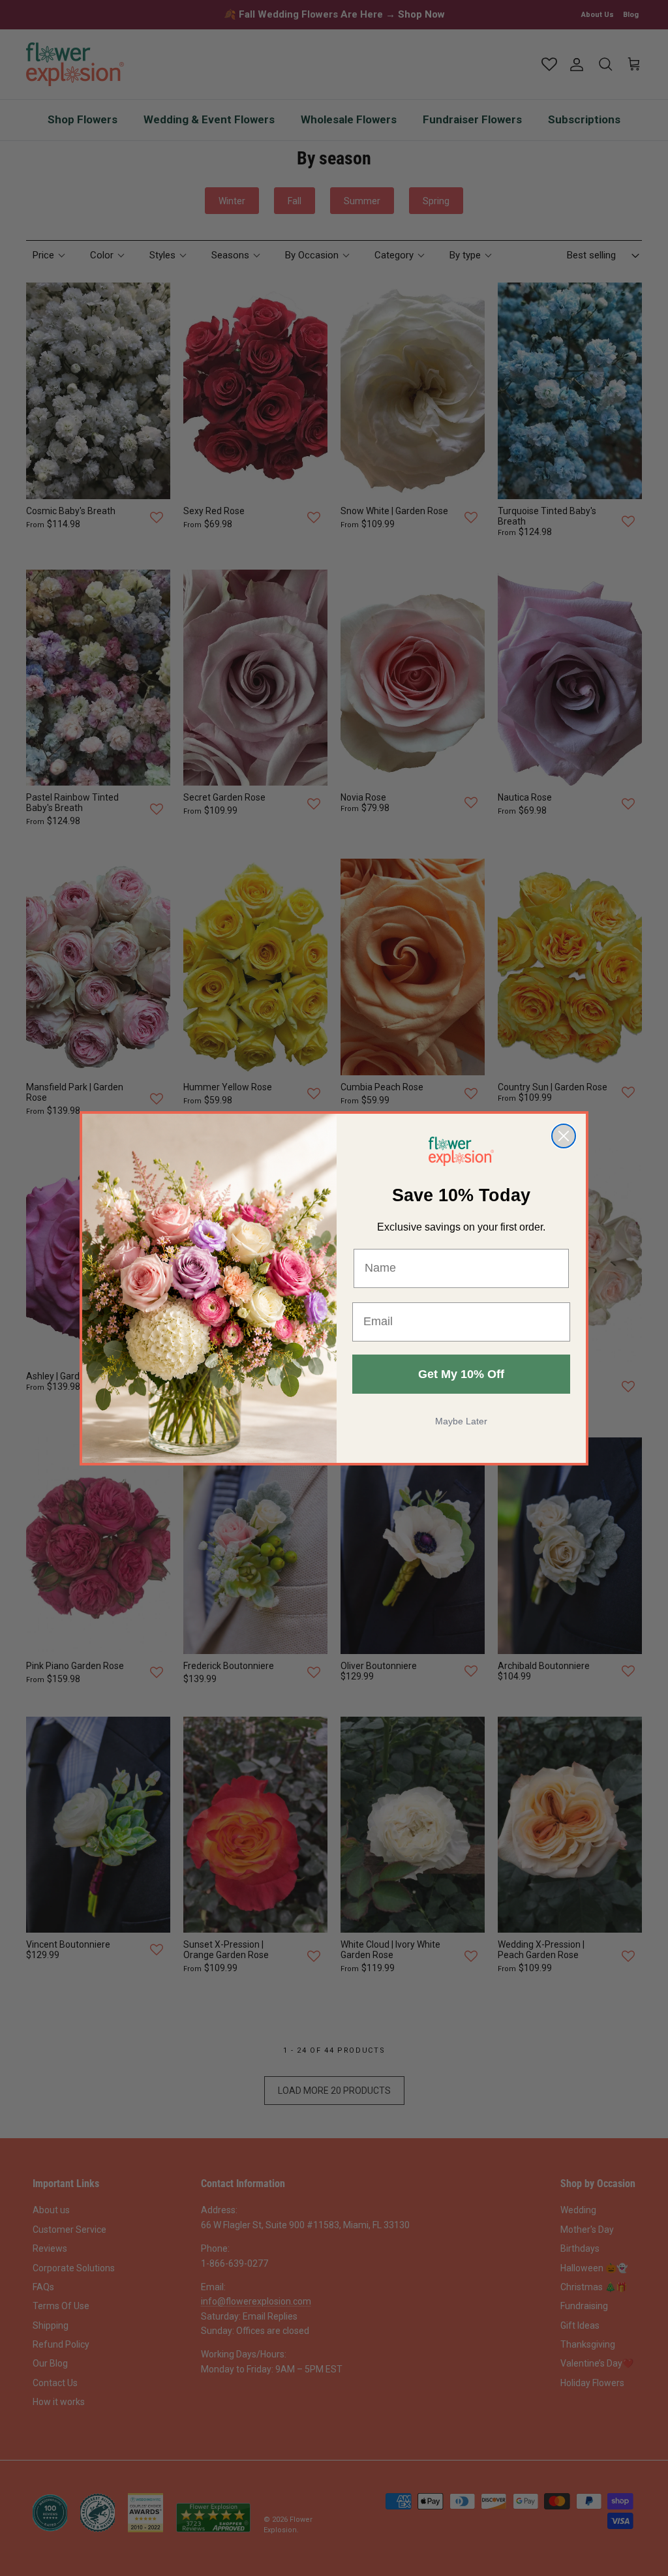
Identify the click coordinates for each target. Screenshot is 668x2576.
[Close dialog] (564, 1136)
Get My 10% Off (461, 1374)
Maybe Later (461, 1421)
